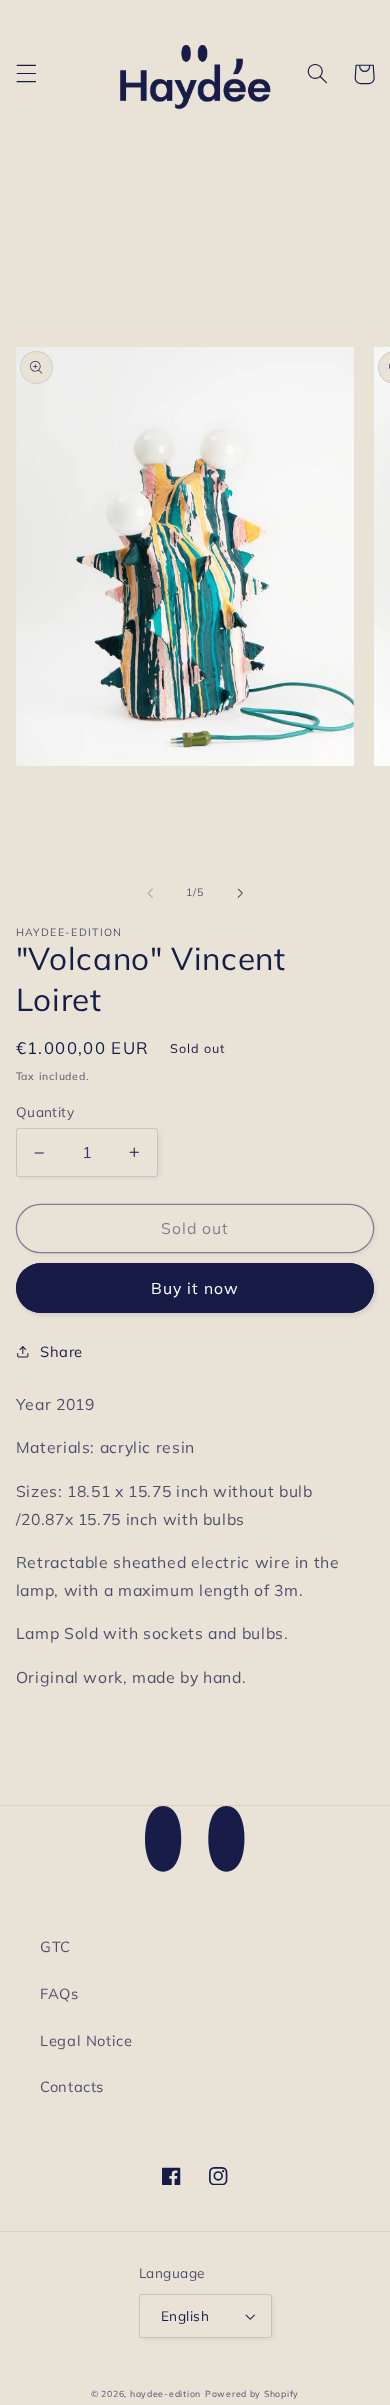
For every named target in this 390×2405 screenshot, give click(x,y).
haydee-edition (165, 2393)
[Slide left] (150, 893)
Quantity (45, 1111)
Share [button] (61, 1351)
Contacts (72, 2086)
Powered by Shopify (252, 2393)
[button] (26, 74)
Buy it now (195, 1288)
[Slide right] (240, 893)
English (185, 2315)
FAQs (59, 1993)
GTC (55, 1946)
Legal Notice (86, 2040)
